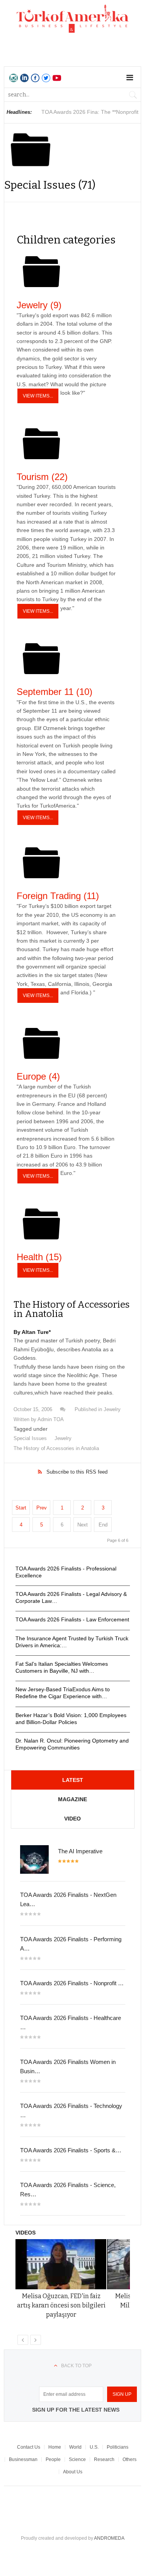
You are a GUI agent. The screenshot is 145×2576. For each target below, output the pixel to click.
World (75, 2447)
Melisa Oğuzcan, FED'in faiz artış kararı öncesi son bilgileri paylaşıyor (61, 2305)
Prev (42, 1508)
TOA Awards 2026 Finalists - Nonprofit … (72, 1983)
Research (104, 2459)
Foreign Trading (58, 896)
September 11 (55, 692)
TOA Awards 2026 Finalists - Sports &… (71, 2150)
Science (77, 2459)
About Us (73, 2472)
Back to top (76, 2366)
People (53, 2459)
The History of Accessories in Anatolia (72, 1309)
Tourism (42, 477)
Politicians (118, 2447)
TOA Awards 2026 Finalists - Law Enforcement (72, 1619)
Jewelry (39, 305)
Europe (38, 1076)
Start (21, 1508)
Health (39, 1257)
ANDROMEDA (109, 2538)
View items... (38, 396)
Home (55, 2447)
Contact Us (29, 2447)
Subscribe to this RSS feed (77, 1472)
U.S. (94, 2447)
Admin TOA (51, 1419)
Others (130, 2459)
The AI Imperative (80, 1851)
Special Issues (30, 1438)
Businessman (23, 2459)
